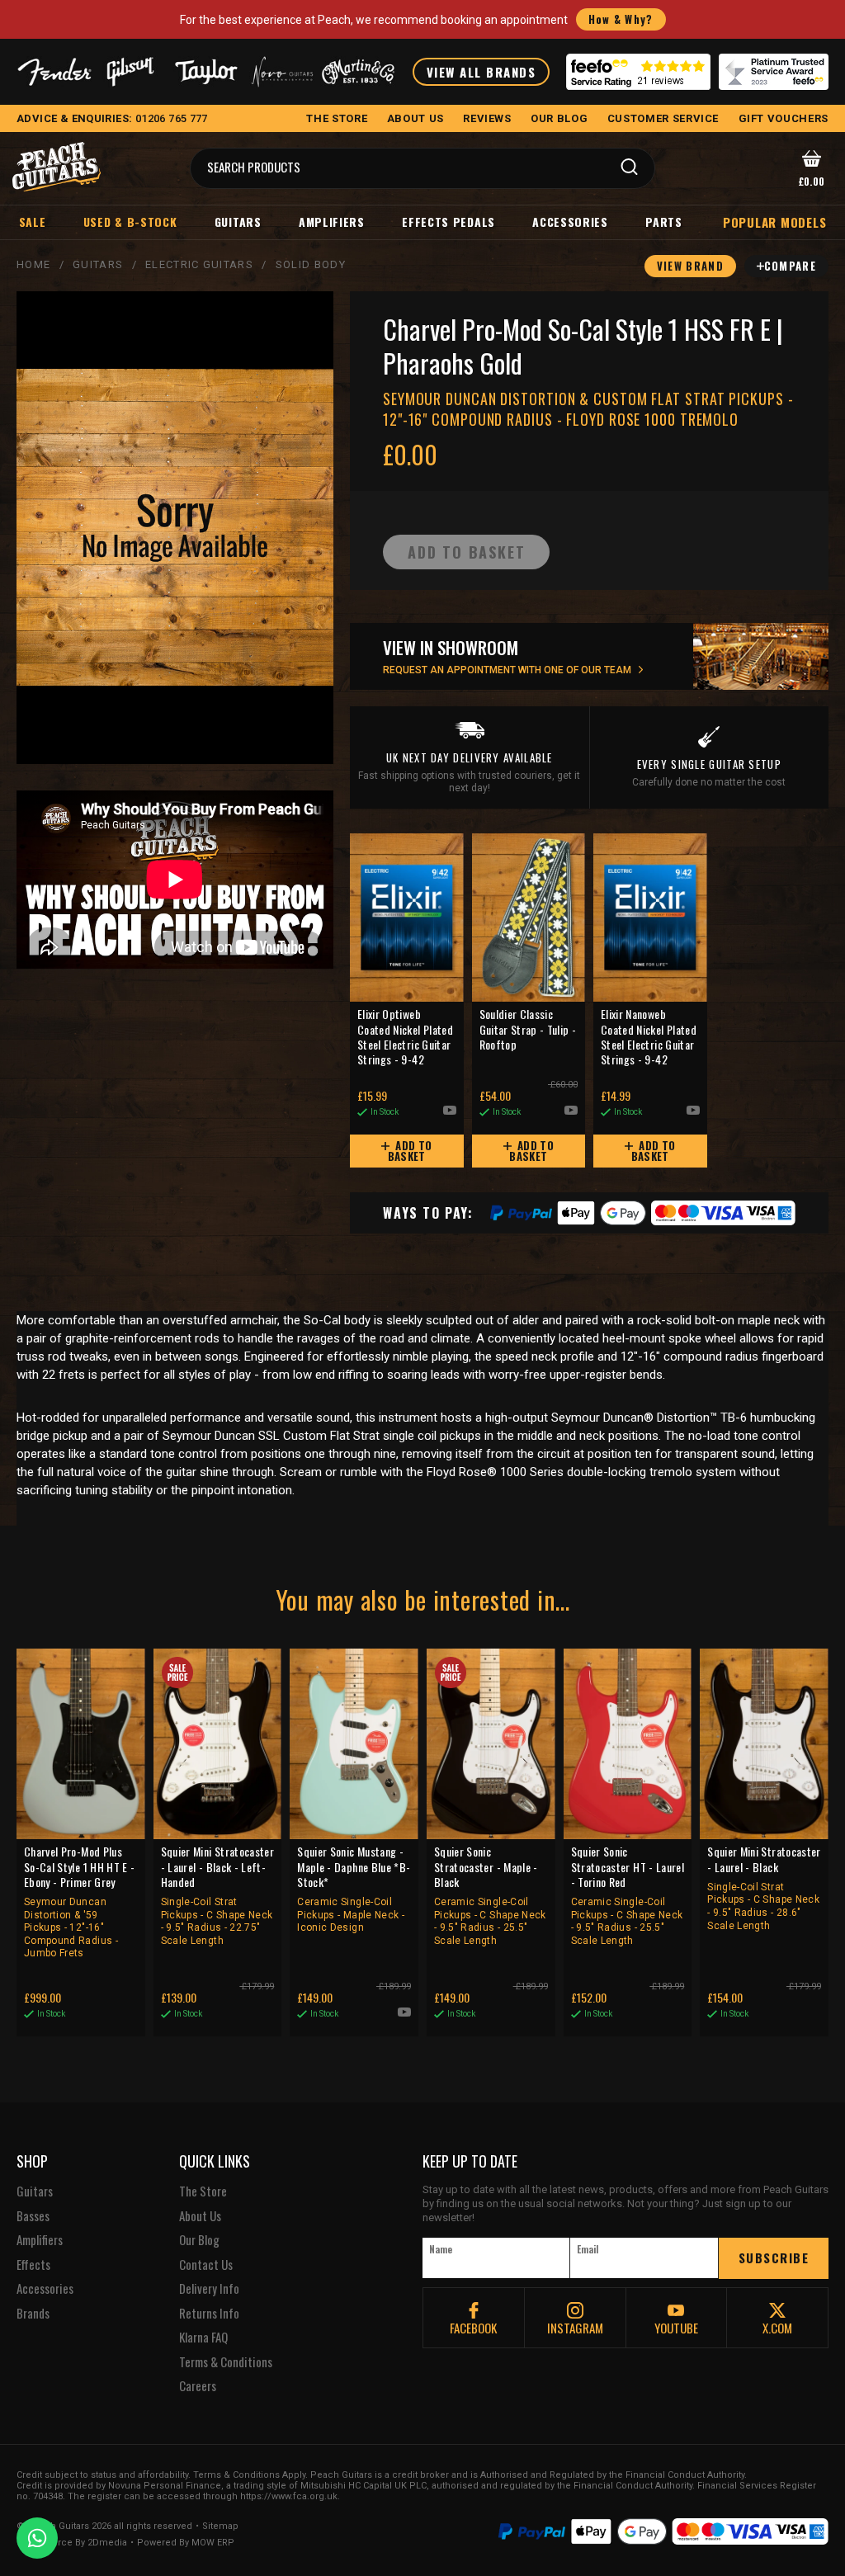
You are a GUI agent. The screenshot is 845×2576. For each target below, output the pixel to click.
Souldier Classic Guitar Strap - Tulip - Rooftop (528, 1029)
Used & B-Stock (130, 222)
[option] (179, 880)
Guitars (238, 222)
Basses (33, 2216)
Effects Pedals (448, 222)
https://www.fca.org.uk (289, 2496)
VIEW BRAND (690, 266)
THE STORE (337, 118)
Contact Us (206, 2265)
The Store (203, 2191)
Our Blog (199, 2240)
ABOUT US (415, 118)
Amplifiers (332, 222)
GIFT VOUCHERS (784, 118)
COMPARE (790, 266)
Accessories (570, 222)
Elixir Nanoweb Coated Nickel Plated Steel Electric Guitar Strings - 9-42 (649, 1037)
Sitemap (220, 2526)
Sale (33, 222)
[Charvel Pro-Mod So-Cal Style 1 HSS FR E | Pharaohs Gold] (175, 528)
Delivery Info (209, 2289)
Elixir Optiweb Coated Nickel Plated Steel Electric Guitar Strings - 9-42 (405, 1037)
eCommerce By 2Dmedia (72, 2543)
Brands (33, 2314)
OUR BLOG (559, 118)
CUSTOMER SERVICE (663, 118)
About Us (200, 2216)
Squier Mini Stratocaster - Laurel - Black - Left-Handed (217, 1895)
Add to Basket (410, 1151)
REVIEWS (487, 118)
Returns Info (209, 2314)
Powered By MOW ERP (186, 2543)
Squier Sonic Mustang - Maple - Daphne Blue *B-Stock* (354, 1889)
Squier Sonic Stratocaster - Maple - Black (490, 1895)
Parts (664, 222)
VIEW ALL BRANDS (482, 72)
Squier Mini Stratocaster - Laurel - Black (764, 1887)
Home (33, 264)
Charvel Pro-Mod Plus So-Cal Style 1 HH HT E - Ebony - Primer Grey (79, 1901)
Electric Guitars (199, 264)
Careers (198, 2386)
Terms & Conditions (226, 2362)
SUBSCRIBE (774, 2258)
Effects (33, 2265)
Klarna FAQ (203, 2338)
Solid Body (311, 264)
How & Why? (621, 19)
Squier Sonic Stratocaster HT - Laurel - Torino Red (628, 1895)
